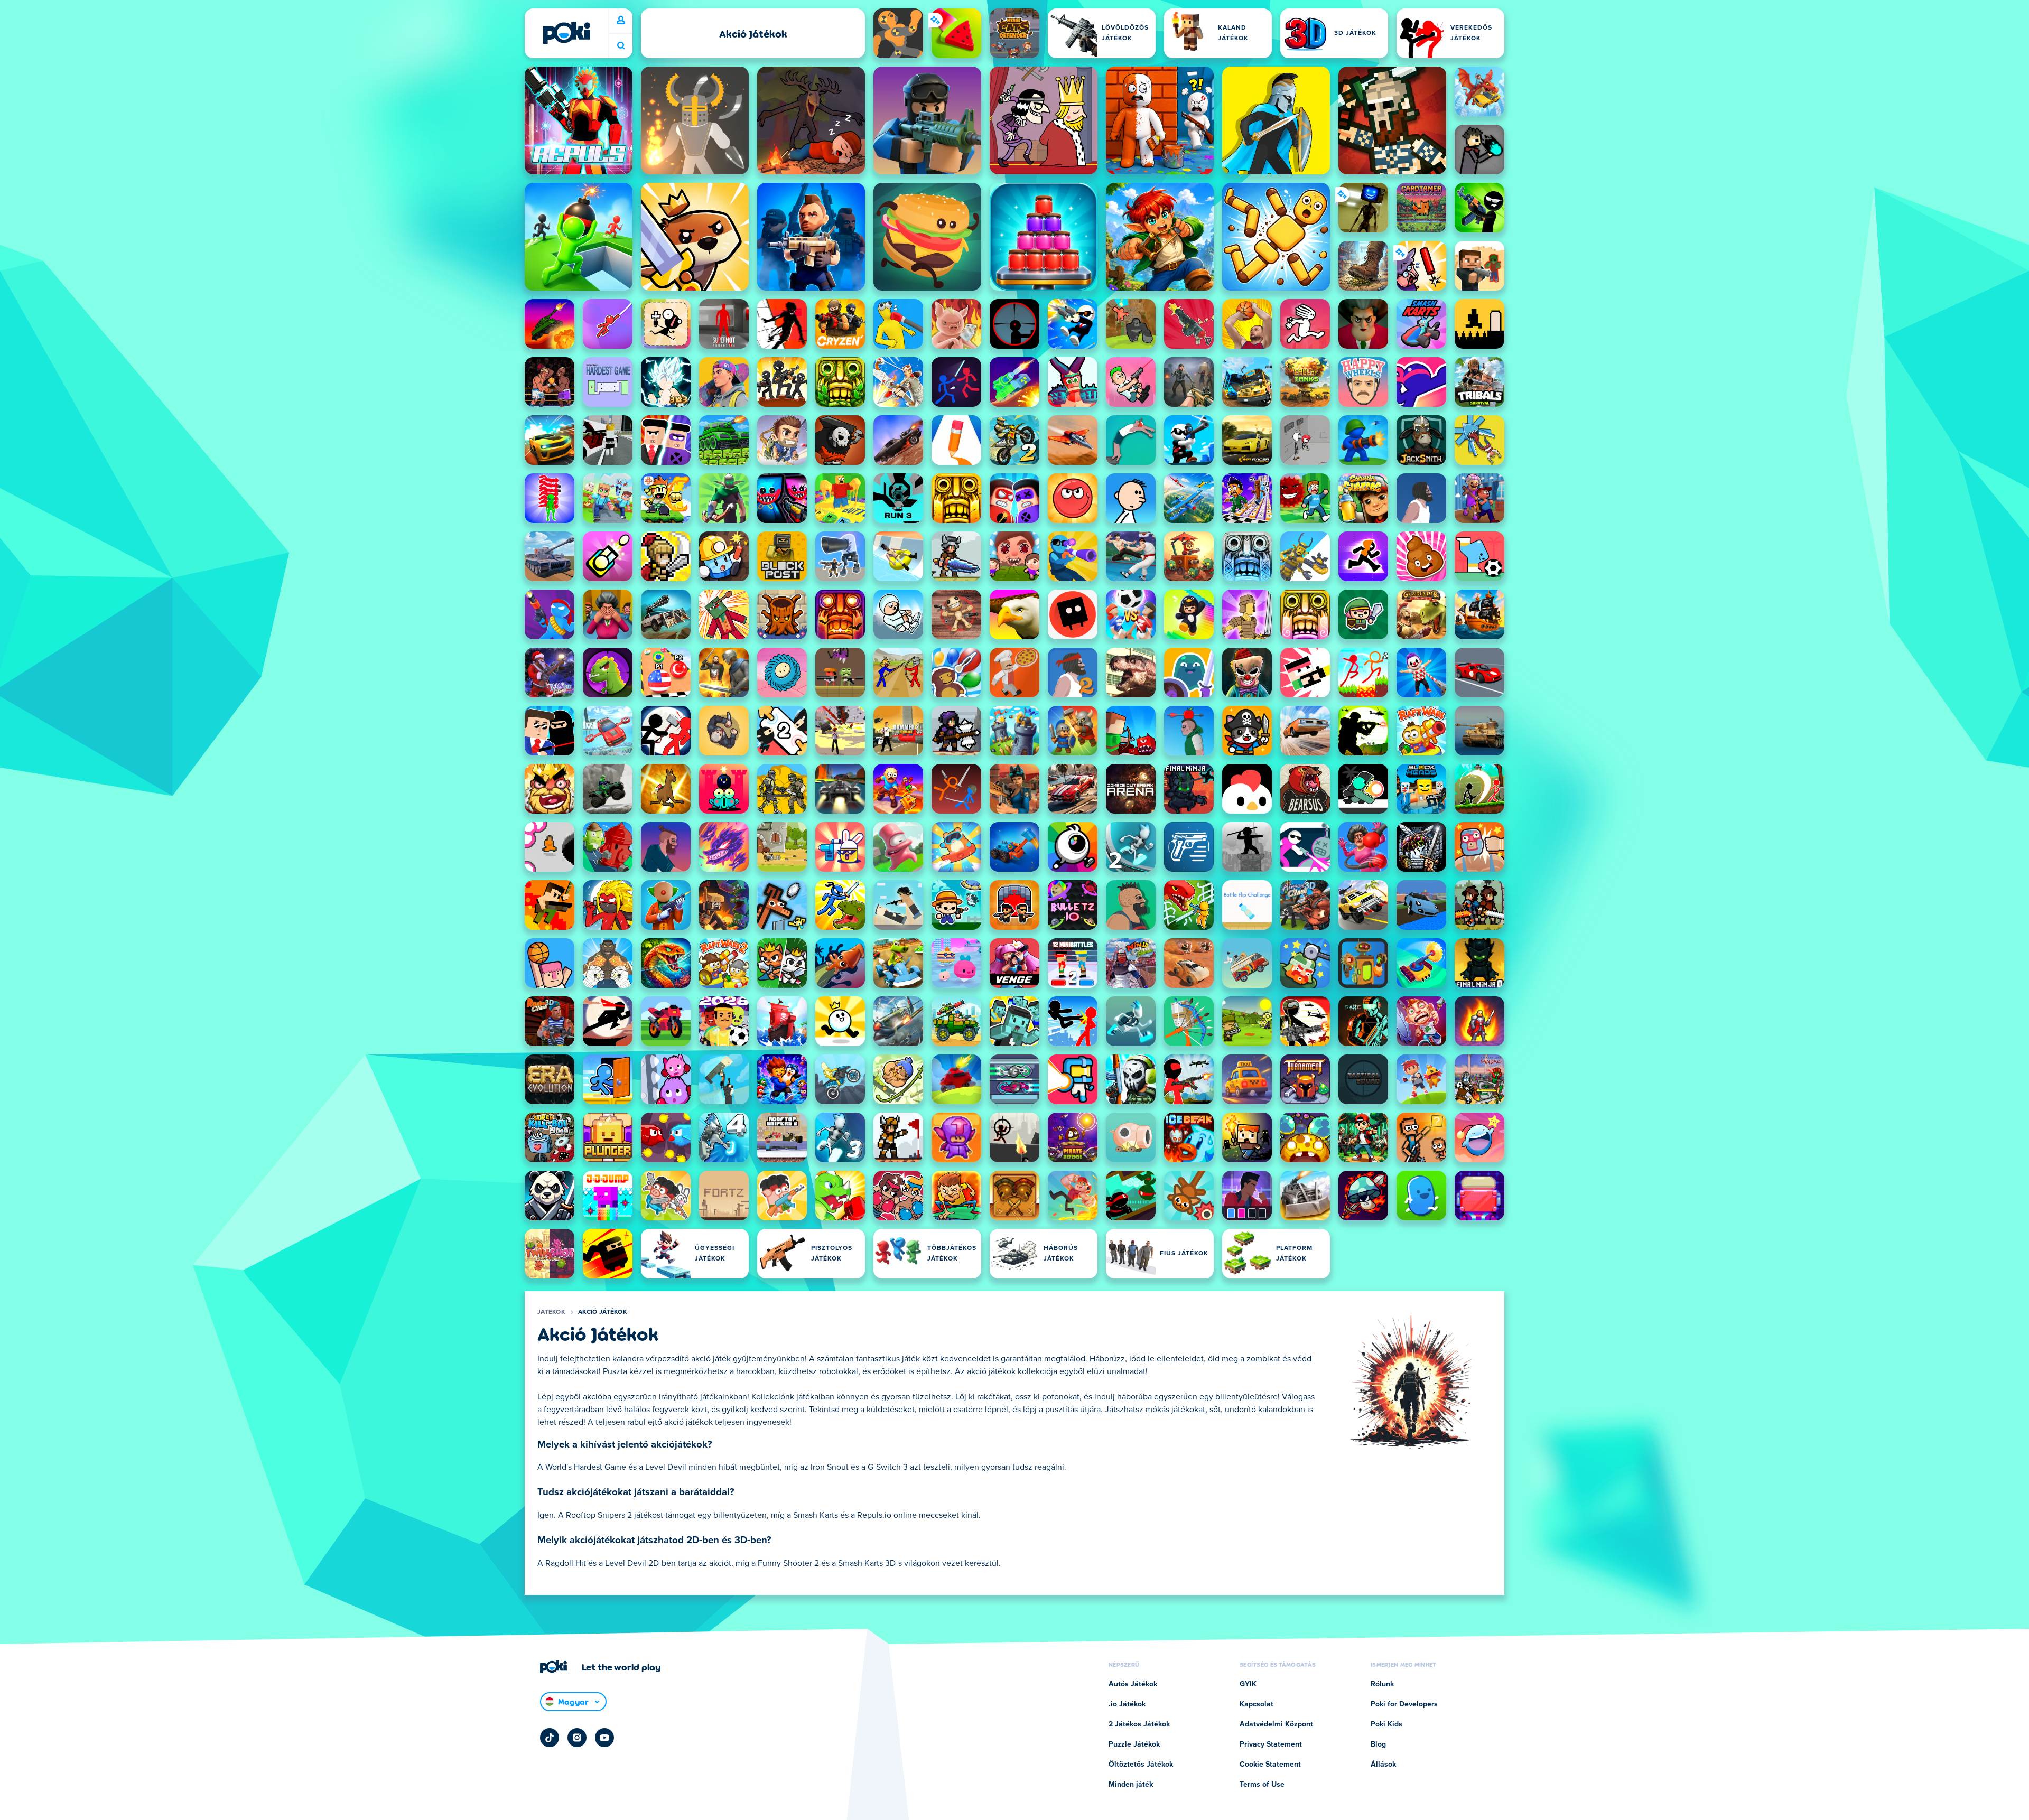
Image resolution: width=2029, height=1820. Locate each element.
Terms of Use (1262, 1785)
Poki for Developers (1404, 1704)
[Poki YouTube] (604, 1738)
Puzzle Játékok (1134, 1744)
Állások (1383, 1765)
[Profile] (621, 21)
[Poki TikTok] (550, 1738)
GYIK (1248, 1684)
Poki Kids (1386, 1724)
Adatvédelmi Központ (1276, 1724)
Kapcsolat (1257, 1704)
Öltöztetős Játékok (1141, 1765)
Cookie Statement (1270, 1765)
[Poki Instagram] (577, 1738)
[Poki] (566, 33)
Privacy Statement (1271, 1744)
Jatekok (551, 1312)
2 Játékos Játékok (1139, 1724)
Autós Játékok (1133, 1684)
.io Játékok (1127, 1704)
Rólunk (1382, 1684)
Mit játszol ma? (621, 46)
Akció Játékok (603, 1312)
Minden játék (1131, 1785)
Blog (1378, 1744)
